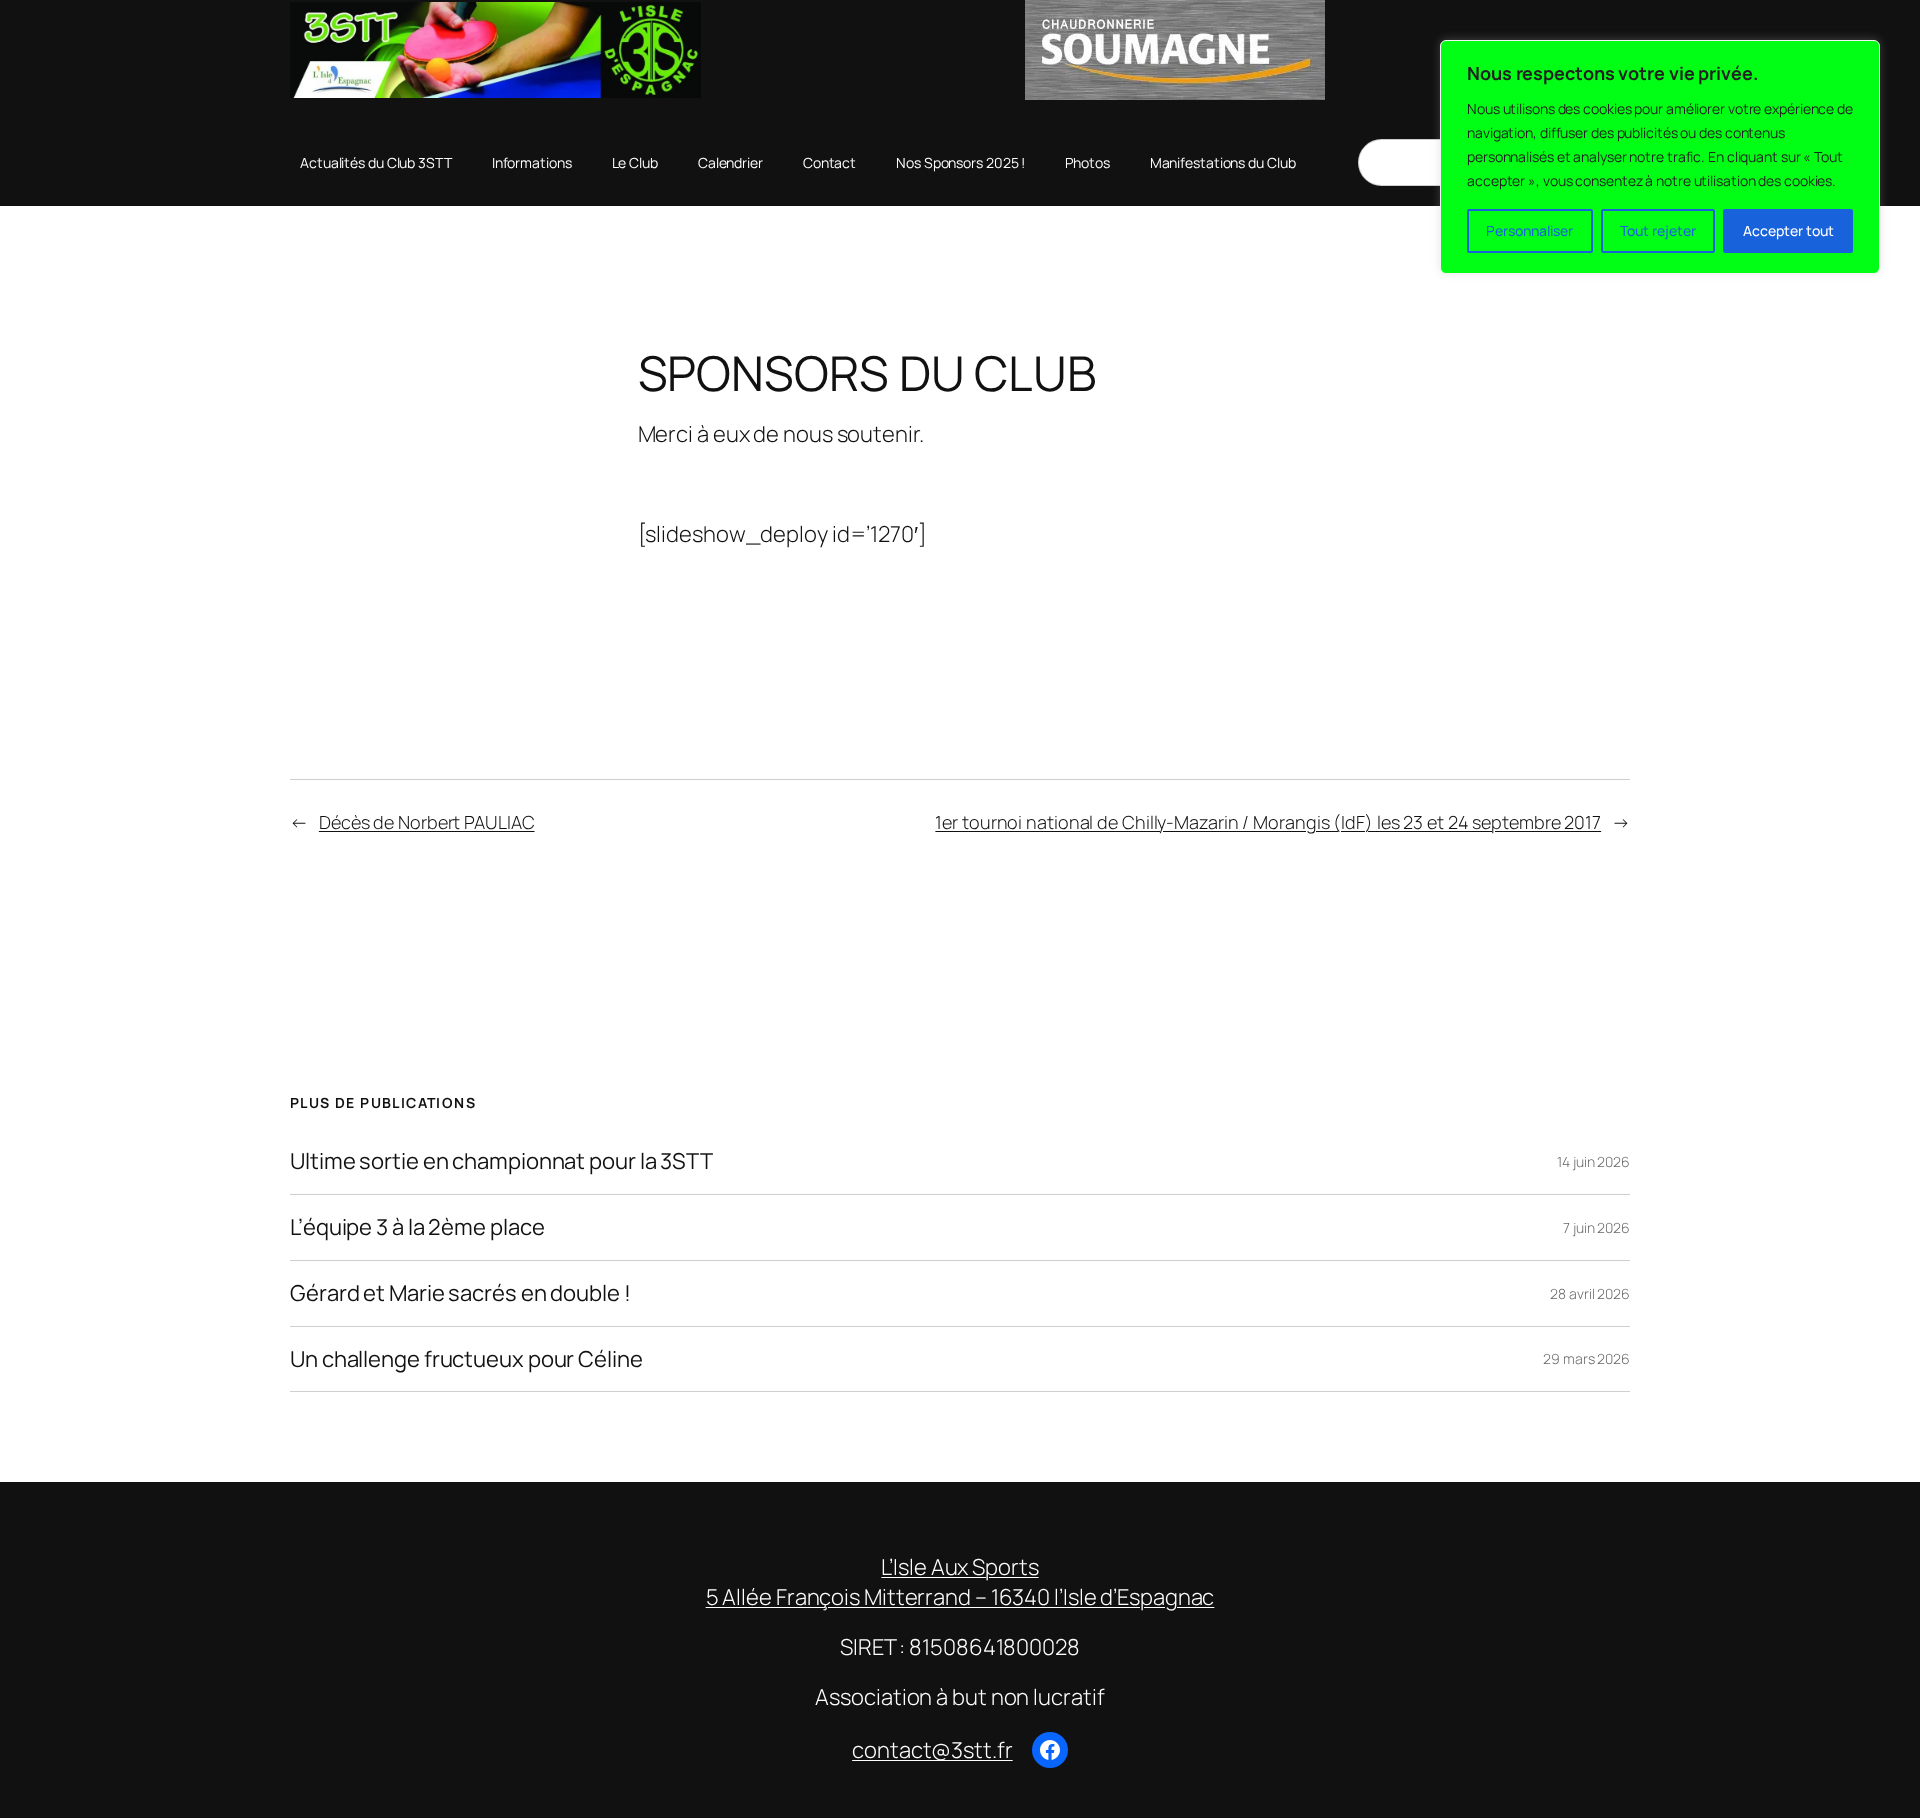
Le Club (635, 162)
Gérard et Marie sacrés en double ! (460, 1293)
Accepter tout (1788, 230)
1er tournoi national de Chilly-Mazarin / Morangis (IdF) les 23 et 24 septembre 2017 (1268, 822)
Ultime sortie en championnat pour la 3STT (501, 1161)
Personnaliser (1529, 230)
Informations (532, 162)
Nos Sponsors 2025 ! (960, 162)
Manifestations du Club (1223, 162)
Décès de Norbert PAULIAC (427, 822)
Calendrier (730, 162)
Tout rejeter (1658, 230)
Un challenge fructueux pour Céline (466, 1359)
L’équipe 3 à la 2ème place (417, 1227)
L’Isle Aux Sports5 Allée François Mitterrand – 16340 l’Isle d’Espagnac (960, 1582)
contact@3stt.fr (932, 1750)
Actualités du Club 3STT (376, 162)
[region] (1660, 157)
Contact (829, 162)
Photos (1087, 162)
